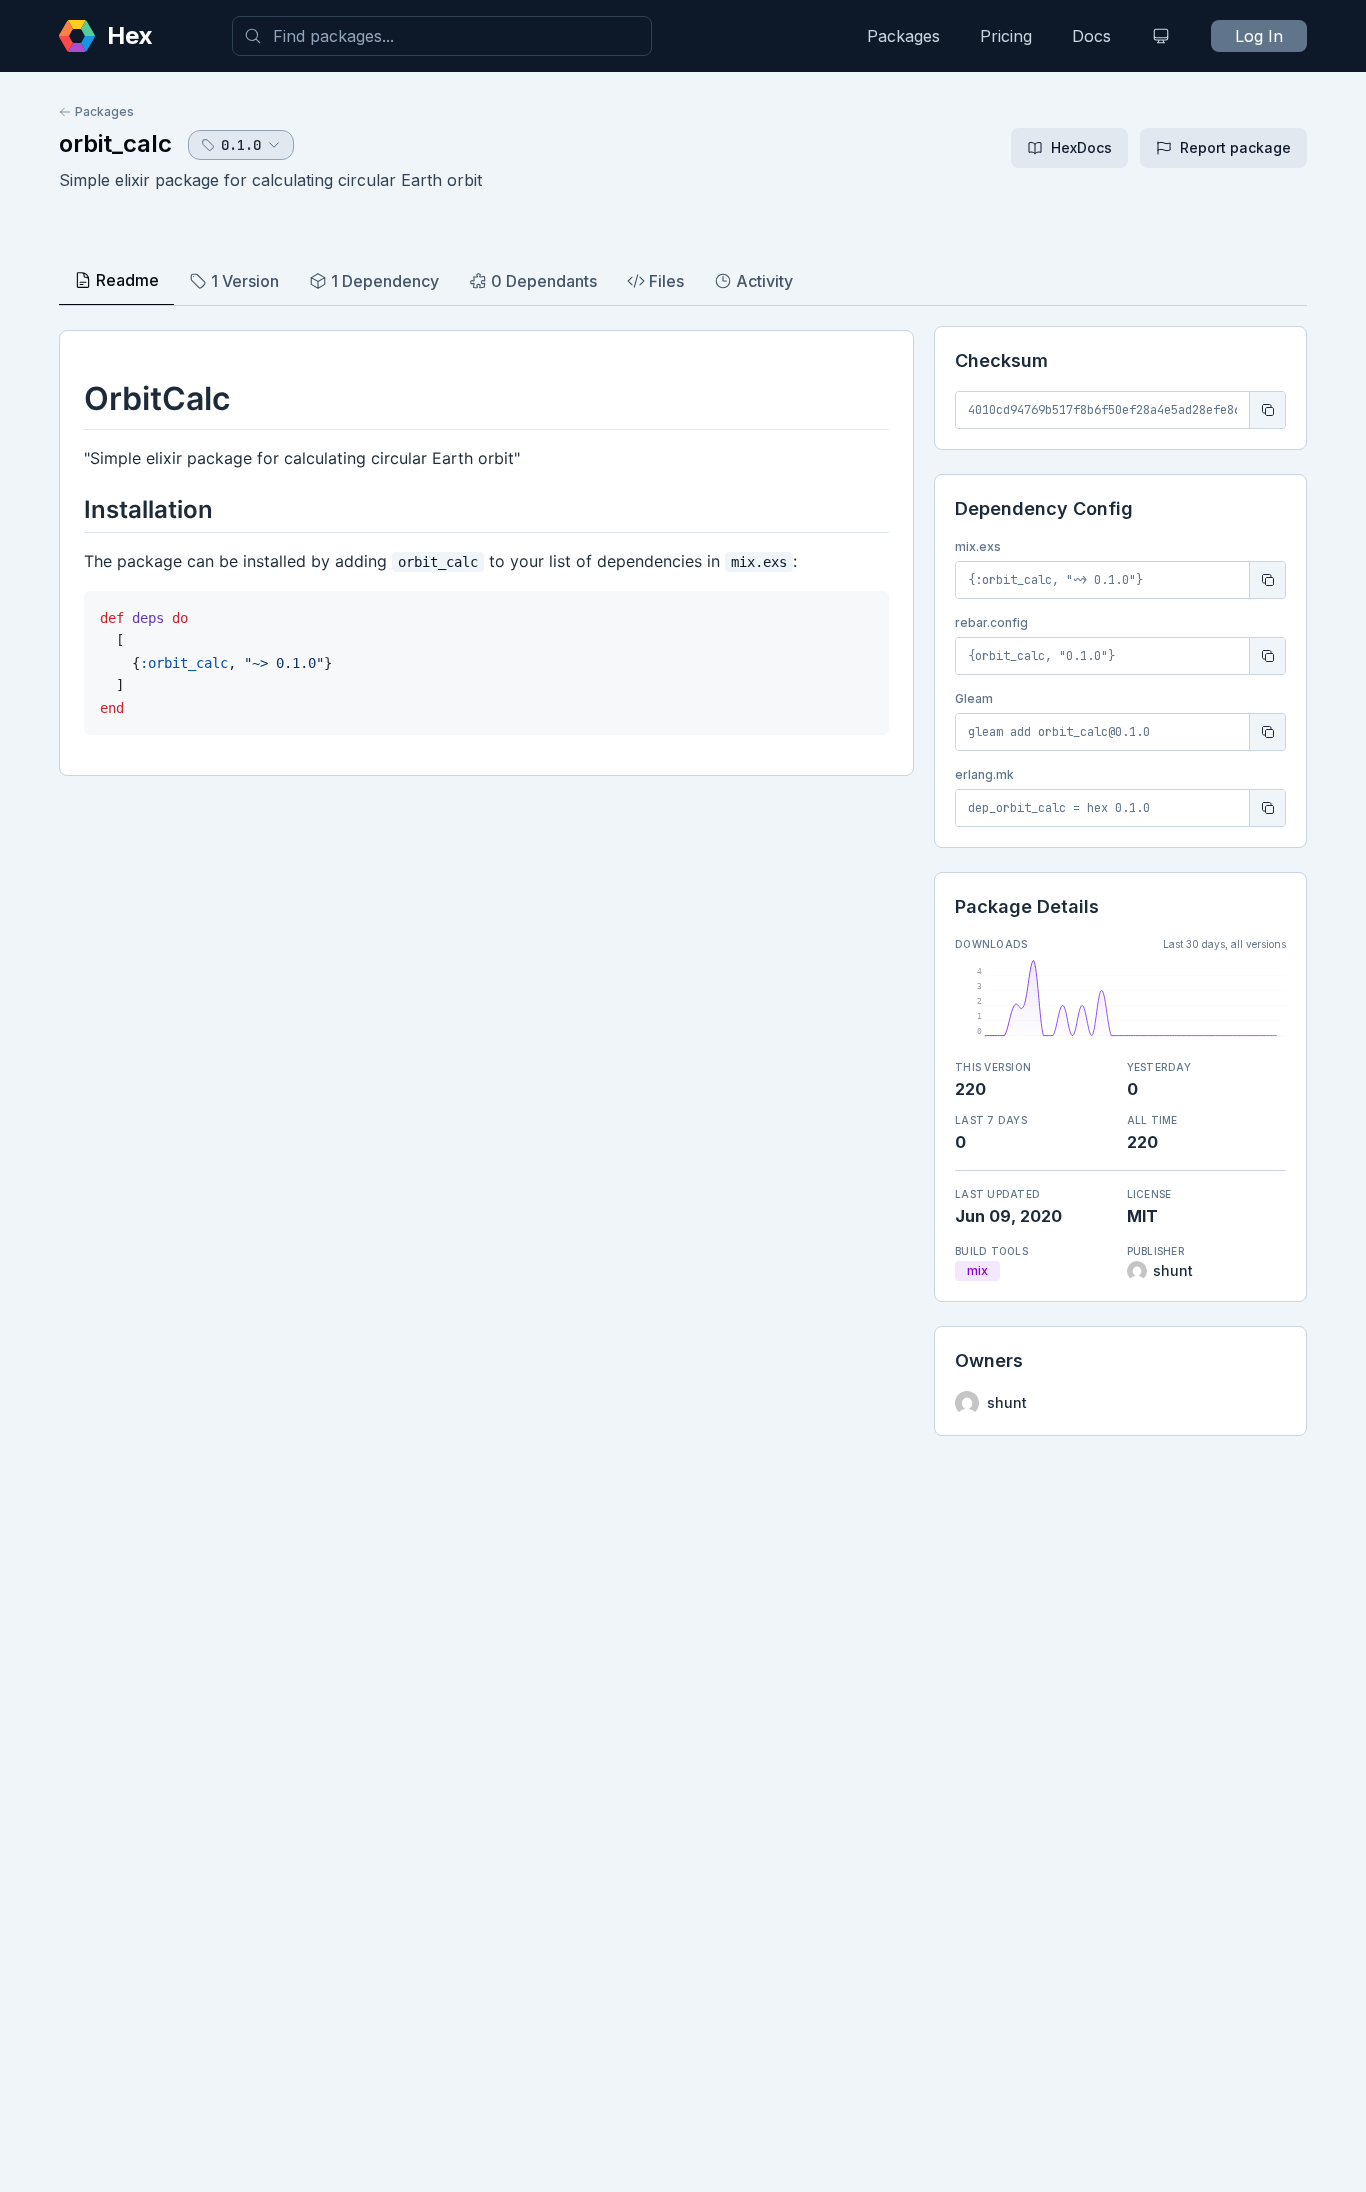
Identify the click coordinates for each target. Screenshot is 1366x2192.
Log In (1259, 36)
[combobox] (442, 36)
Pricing (1006, 36)
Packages (903, 36)
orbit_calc (115, 143)
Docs (1091, 36)
